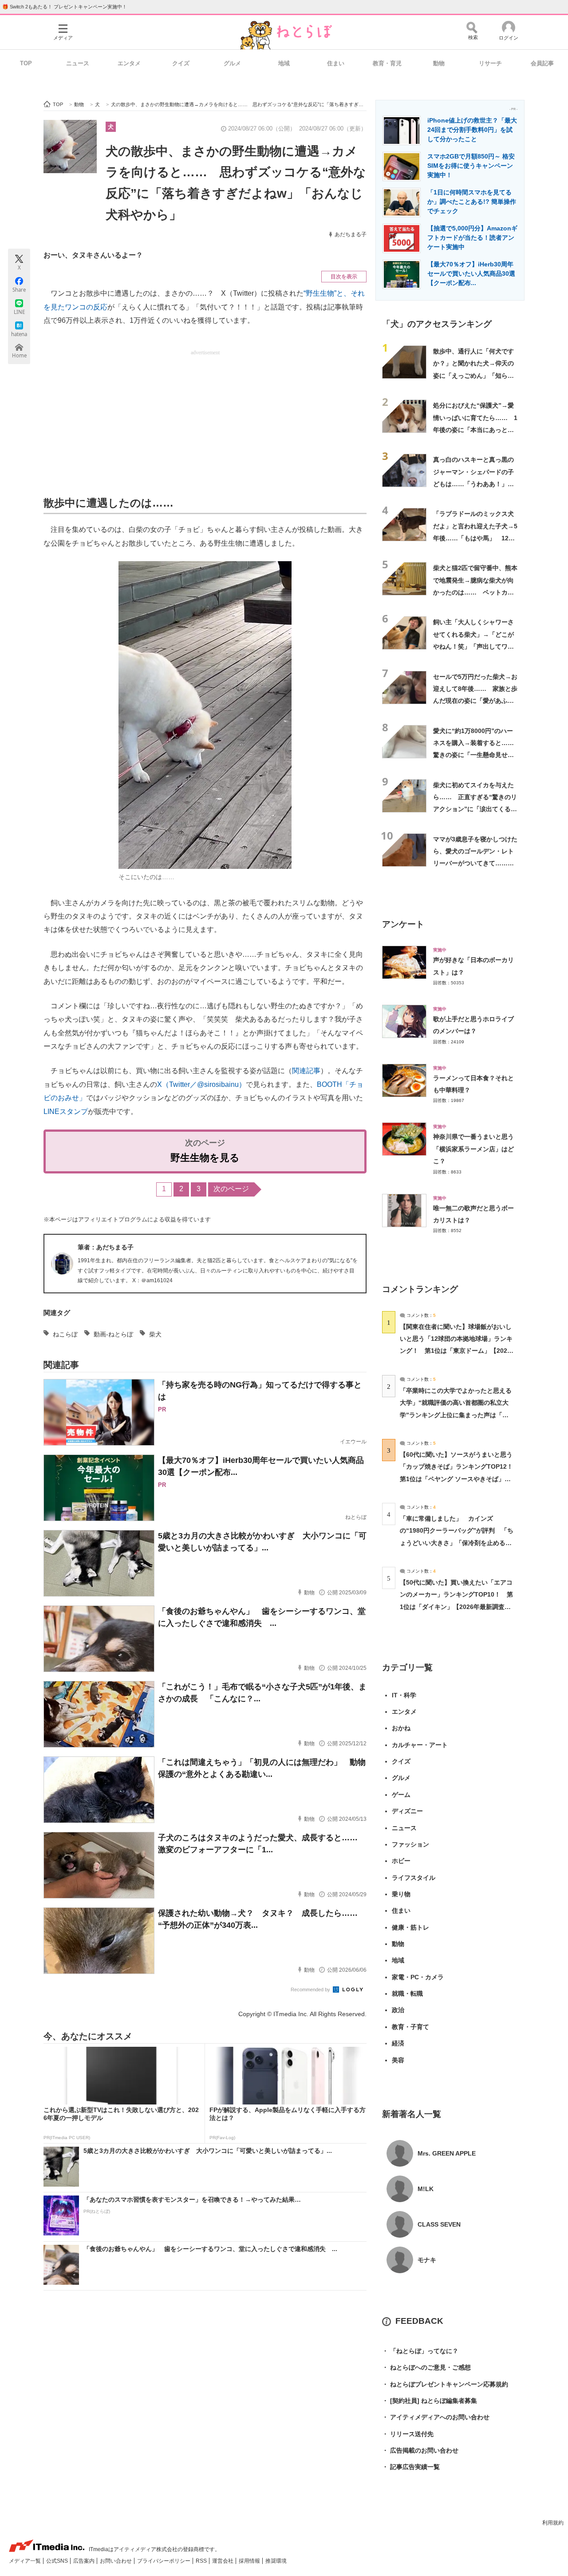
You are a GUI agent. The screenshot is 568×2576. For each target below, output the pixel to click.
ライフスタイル (414, 1878)
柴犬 (155, 1334)
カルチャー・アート (420, 1745)
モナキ (427, 2260)
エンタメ (129, 63)
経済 (398, 2043)
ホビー (401, 1861)
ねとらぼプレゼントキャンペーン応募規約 (445, 2384)
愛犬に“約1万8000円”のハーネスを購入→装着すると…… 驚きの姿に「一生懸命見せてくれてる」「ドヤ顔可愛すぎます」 (477, 755)
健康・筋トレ (410, 1927)
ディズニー (407, 1811)
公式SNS (58, 2561)
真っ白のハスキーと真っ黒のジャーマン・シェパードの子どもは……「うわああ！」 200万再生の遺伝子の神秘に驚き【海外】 (473, 484)
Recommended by (311, 1989)
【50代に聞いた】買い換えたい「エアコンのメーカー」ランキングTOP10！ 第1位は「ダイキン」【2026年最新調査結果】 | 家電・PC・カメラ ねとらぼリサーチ (456, 1607)
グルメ (232, 63)
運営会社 (223, 2561)
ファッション (410, 1844)
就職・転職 (407, 1993)
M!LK (426, 2189)
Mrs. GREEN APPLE (447, 2153)
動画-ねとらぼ (113, 1334)
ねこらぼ (65, 1334)
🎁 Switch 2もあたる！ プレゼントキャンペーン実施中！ (65, 7)
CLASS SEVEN (439, 2224)
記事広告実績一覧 (411, 2467)
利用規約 (553, 2523)
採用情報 (250, 2561)
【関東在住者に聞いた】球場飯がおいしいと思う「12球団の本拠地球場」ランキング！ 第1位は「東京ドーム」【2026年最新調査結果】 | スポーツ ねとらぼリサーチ (456, 1351)
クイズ (181, 63)
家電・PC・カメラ (418, 1977)
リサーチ (490, 63)
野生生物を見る (205, 1158)
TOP (26, 63)
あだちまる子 (351, 234)
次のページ (231, 1189)
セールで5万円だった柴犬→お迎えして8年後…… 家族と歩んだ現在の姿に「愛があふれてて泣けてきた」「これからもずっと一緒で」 (475, 701)
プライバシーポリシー (164, 2561)
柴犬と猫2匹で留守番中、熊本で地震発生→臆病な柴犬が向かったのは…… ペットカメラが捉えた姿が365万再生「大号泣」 (475, 592)
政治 (398, 2010)
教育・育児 (387, 63)
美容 (398, 2060)
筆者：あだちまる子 (106, 1247)
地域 (284, 63)
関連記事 (306, 1071)
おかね (401, 1728)
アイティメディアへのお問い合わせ (436, 2417)
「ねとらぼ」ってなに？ (420, 2351)
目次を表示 (344, 277)
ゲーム (401, 1795)
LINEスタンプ (66, 1112)
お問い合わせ (116, 2561)
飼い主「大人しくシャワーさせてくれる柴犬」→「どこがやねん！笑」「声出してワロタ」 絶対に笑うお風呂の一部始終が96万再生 (473, 646)
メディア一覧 (26, 2561)
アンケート (403, 924)
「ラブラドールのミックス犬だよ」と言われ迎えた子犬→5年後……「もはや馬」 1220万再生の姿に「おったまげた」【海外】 (475, 538)
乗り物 (401, 1894)
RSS (202, 2561)
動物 (439, 63)
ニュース (78, 63)
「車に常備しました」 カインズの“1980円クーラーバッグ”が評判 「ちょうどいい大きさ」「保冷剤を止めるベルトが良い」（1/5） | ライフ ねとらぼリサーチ (457, 1543)
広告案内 (85, 2561)
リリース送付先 (408, 2434)
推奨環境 (276, 2561)
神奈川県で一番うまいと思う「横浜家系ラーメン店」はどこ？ (473, 1149)
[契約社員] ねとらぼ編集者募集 (430, 2401)
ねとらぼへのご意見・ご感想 (426, 2367)
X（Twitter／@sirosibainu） (201, 1084)
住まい (336, 63)
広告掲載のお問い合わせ (420, 2450)
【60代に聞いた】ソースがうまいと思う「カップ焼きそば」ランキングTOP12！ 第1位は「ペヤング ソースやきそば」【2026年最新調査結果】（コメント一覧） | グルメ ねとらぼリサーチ (460, 1479)
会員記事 (542, 63)
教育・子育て (410, 2027)
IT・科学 (404, 1695)
